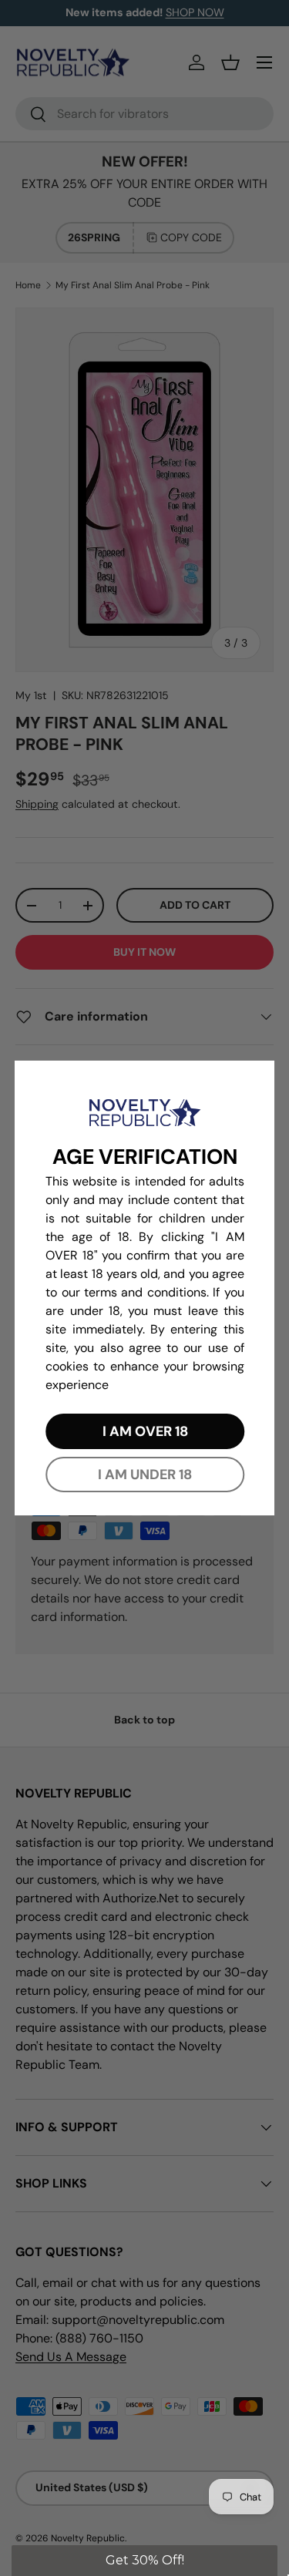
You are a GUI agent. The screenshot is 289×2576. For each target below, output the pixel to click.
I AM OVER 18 (144, 1431)
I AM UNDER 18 (145, 1475)
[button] (144, 2561)
